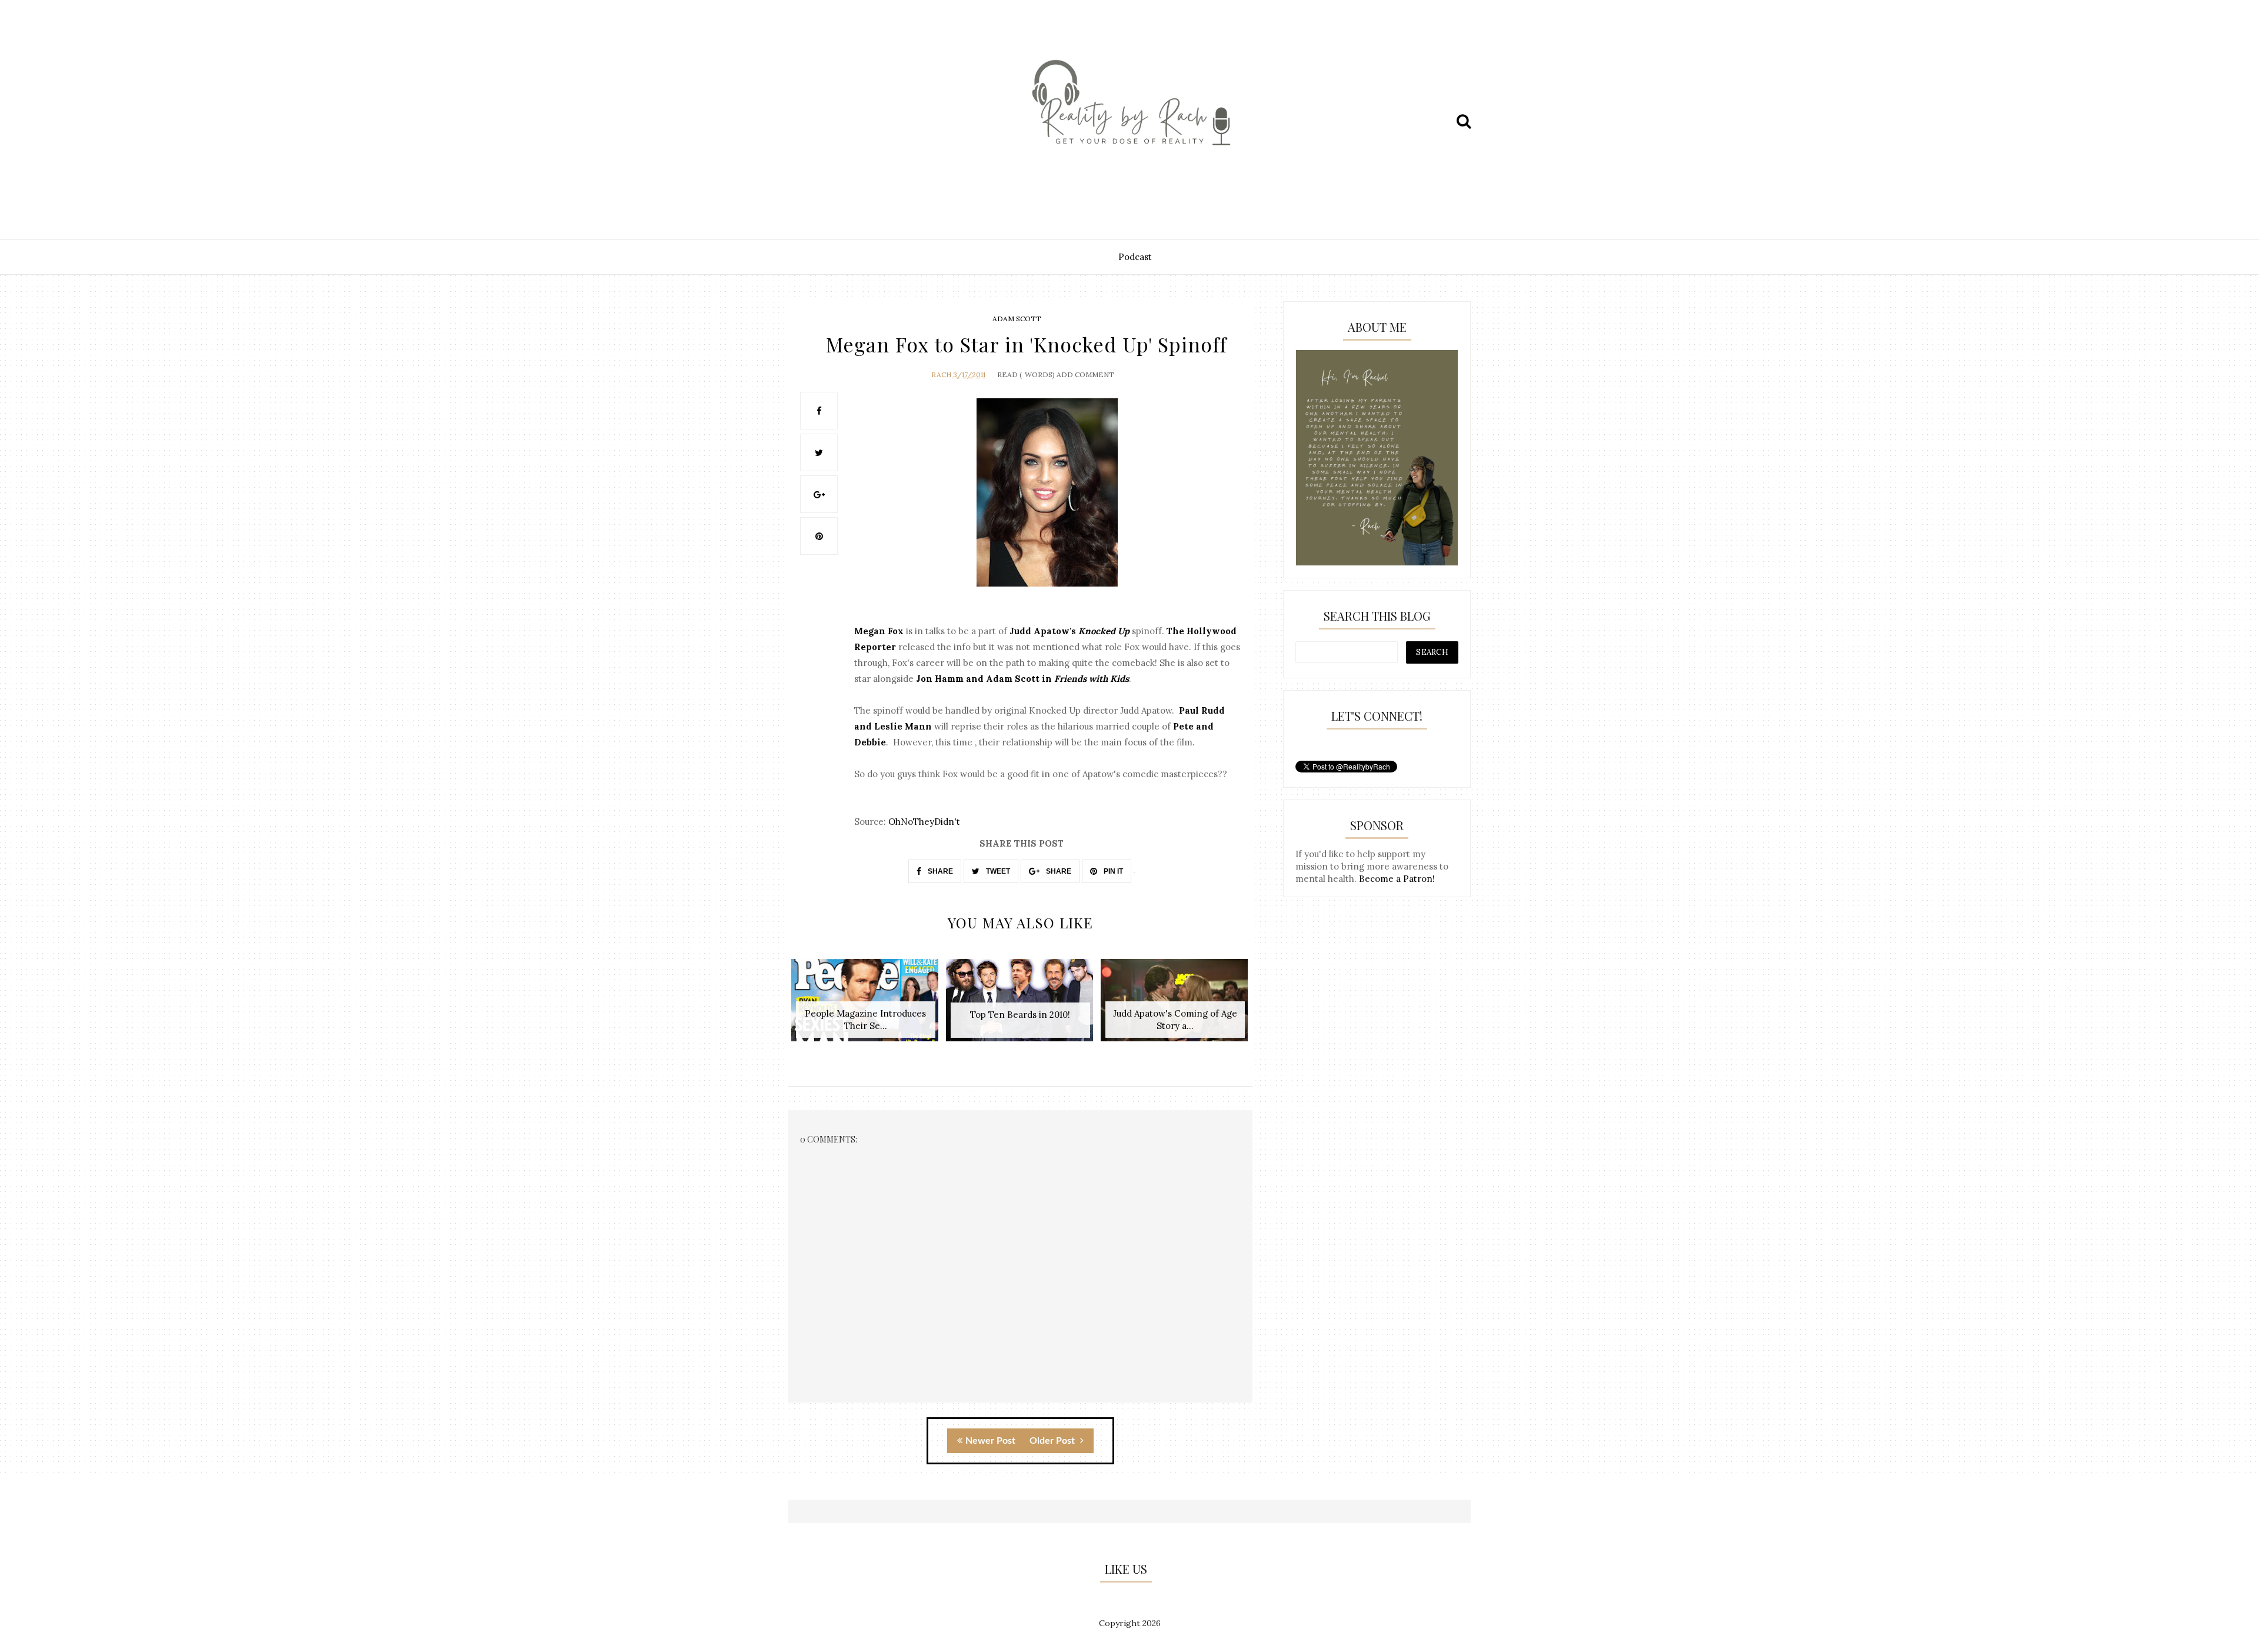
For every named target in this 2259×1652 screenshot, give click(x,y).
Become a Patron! (1397, 879)
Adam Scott (1017, 319)
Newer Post (990, 1441)
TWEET (997, 871)
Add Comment (1085, 374)
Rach (941, 374)
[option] (866, 1006)
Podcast (1135, 257)
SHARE (939, 871)
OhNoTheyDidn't (924, 822)
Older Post (1053, 1441)
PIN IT (1112, 871)
